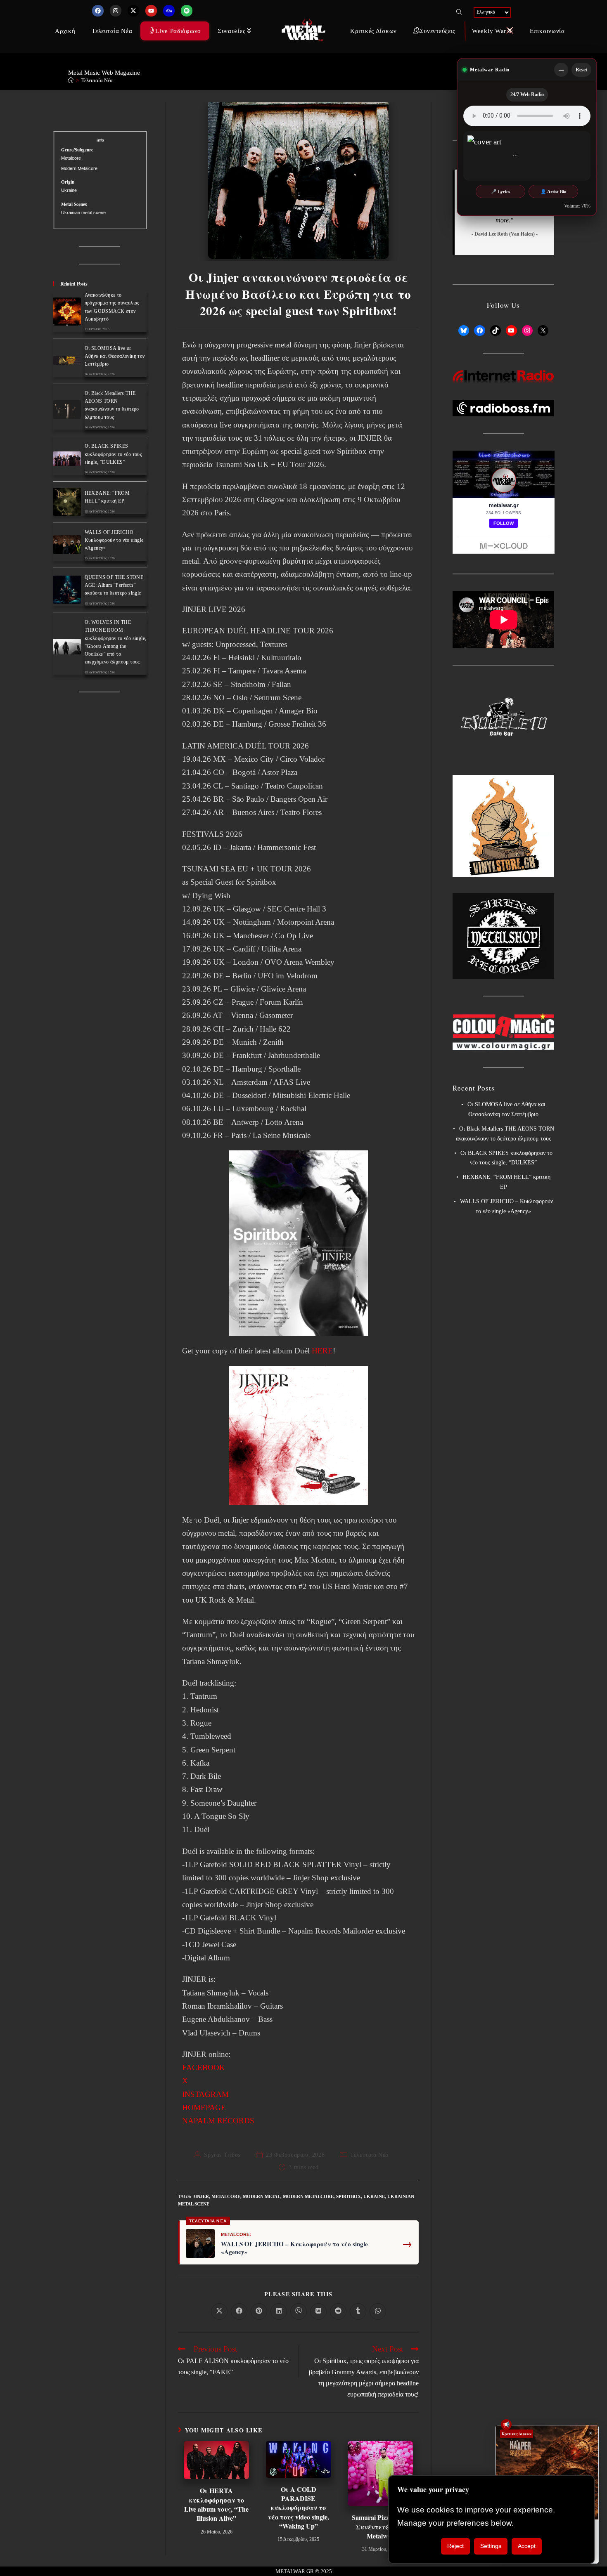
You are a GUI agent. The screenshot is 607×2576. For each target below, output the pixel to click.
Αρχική (65, 31)
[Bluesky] (464, 331)
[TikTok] (496, 331)
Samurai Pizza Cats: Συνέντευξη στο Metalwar (380, 2527)
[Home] (71, 80)
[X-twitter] (133, 11)
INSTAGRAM (205, 2094)
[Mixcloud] (169, 11)
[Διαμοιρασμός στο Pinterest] (259, 2312)
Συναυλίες (231, 31)
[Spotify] (187, 11)
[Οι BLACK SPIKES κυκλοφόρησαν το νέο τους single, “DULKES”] (67, 459)
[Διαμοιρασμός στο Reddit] (338, 2312)
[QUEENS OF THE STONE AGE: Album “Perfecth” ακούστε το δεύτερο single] (67, 590)
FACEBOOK (204, 2067)
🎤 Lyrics (500, 191)
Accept (527, 2546)
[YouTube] (511, 331)
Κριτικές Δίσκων (373, 31)
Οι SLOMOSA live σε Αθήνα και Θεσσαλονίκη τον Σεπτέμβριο (115, 356)
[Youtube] (151, 11)
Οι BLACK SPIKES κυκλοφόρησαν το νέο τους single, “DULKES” (114, 454)
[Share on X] (219, 2312)
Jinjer (201, 2196)
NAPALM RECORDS (218, 2121)
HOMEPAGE (204, 2107)
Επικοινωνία (547, 31)
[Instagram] (116, 11)
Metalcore (226, 2196)
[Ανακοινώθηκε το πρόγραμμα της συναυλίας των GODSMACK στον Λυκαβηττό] (67, 312)
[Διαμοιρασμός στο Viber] (299, 2312)
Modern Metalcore (308, 2196)
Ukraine (374, 2196)
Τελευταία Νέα (112, 31)
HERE (322, 1351)
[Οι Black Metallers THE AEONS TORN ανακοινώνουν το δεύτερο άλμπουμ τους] (67, 410)
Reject (455, 2546)
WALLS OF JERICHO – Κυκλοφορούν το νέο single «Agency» (294, 2248)
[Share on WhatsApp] (378, 2312)
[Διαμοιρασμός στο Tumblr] (358, 2312)
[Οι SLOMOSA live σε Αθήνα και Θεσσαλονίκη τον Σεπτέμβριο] (67, 360)
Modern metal (262, 2196)
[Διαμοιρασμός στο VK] (318, 2312)
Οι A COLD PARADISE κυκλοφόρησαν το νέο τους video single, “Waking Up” (299, 2508)
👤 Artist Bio (554, 191)
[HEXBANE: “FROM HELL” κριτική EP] (67, 502)
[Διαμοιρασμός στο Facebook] (239, 2312)
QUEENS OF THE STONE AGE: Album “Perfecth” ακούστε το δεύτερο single (114, 585)
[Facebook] (98, 11)
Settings (491, 2546)
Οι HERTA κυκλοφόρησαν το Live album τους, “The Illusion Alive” (216, 2504)
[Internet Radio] (504, 376)
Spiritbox (349, 2196)
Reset (581, 70)
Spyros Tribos (222, 2155)
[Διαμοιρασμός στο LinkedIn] (279, 2312)
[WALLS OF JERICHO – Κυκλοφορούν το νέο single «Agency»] (67, 544)
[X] (543, 331)
